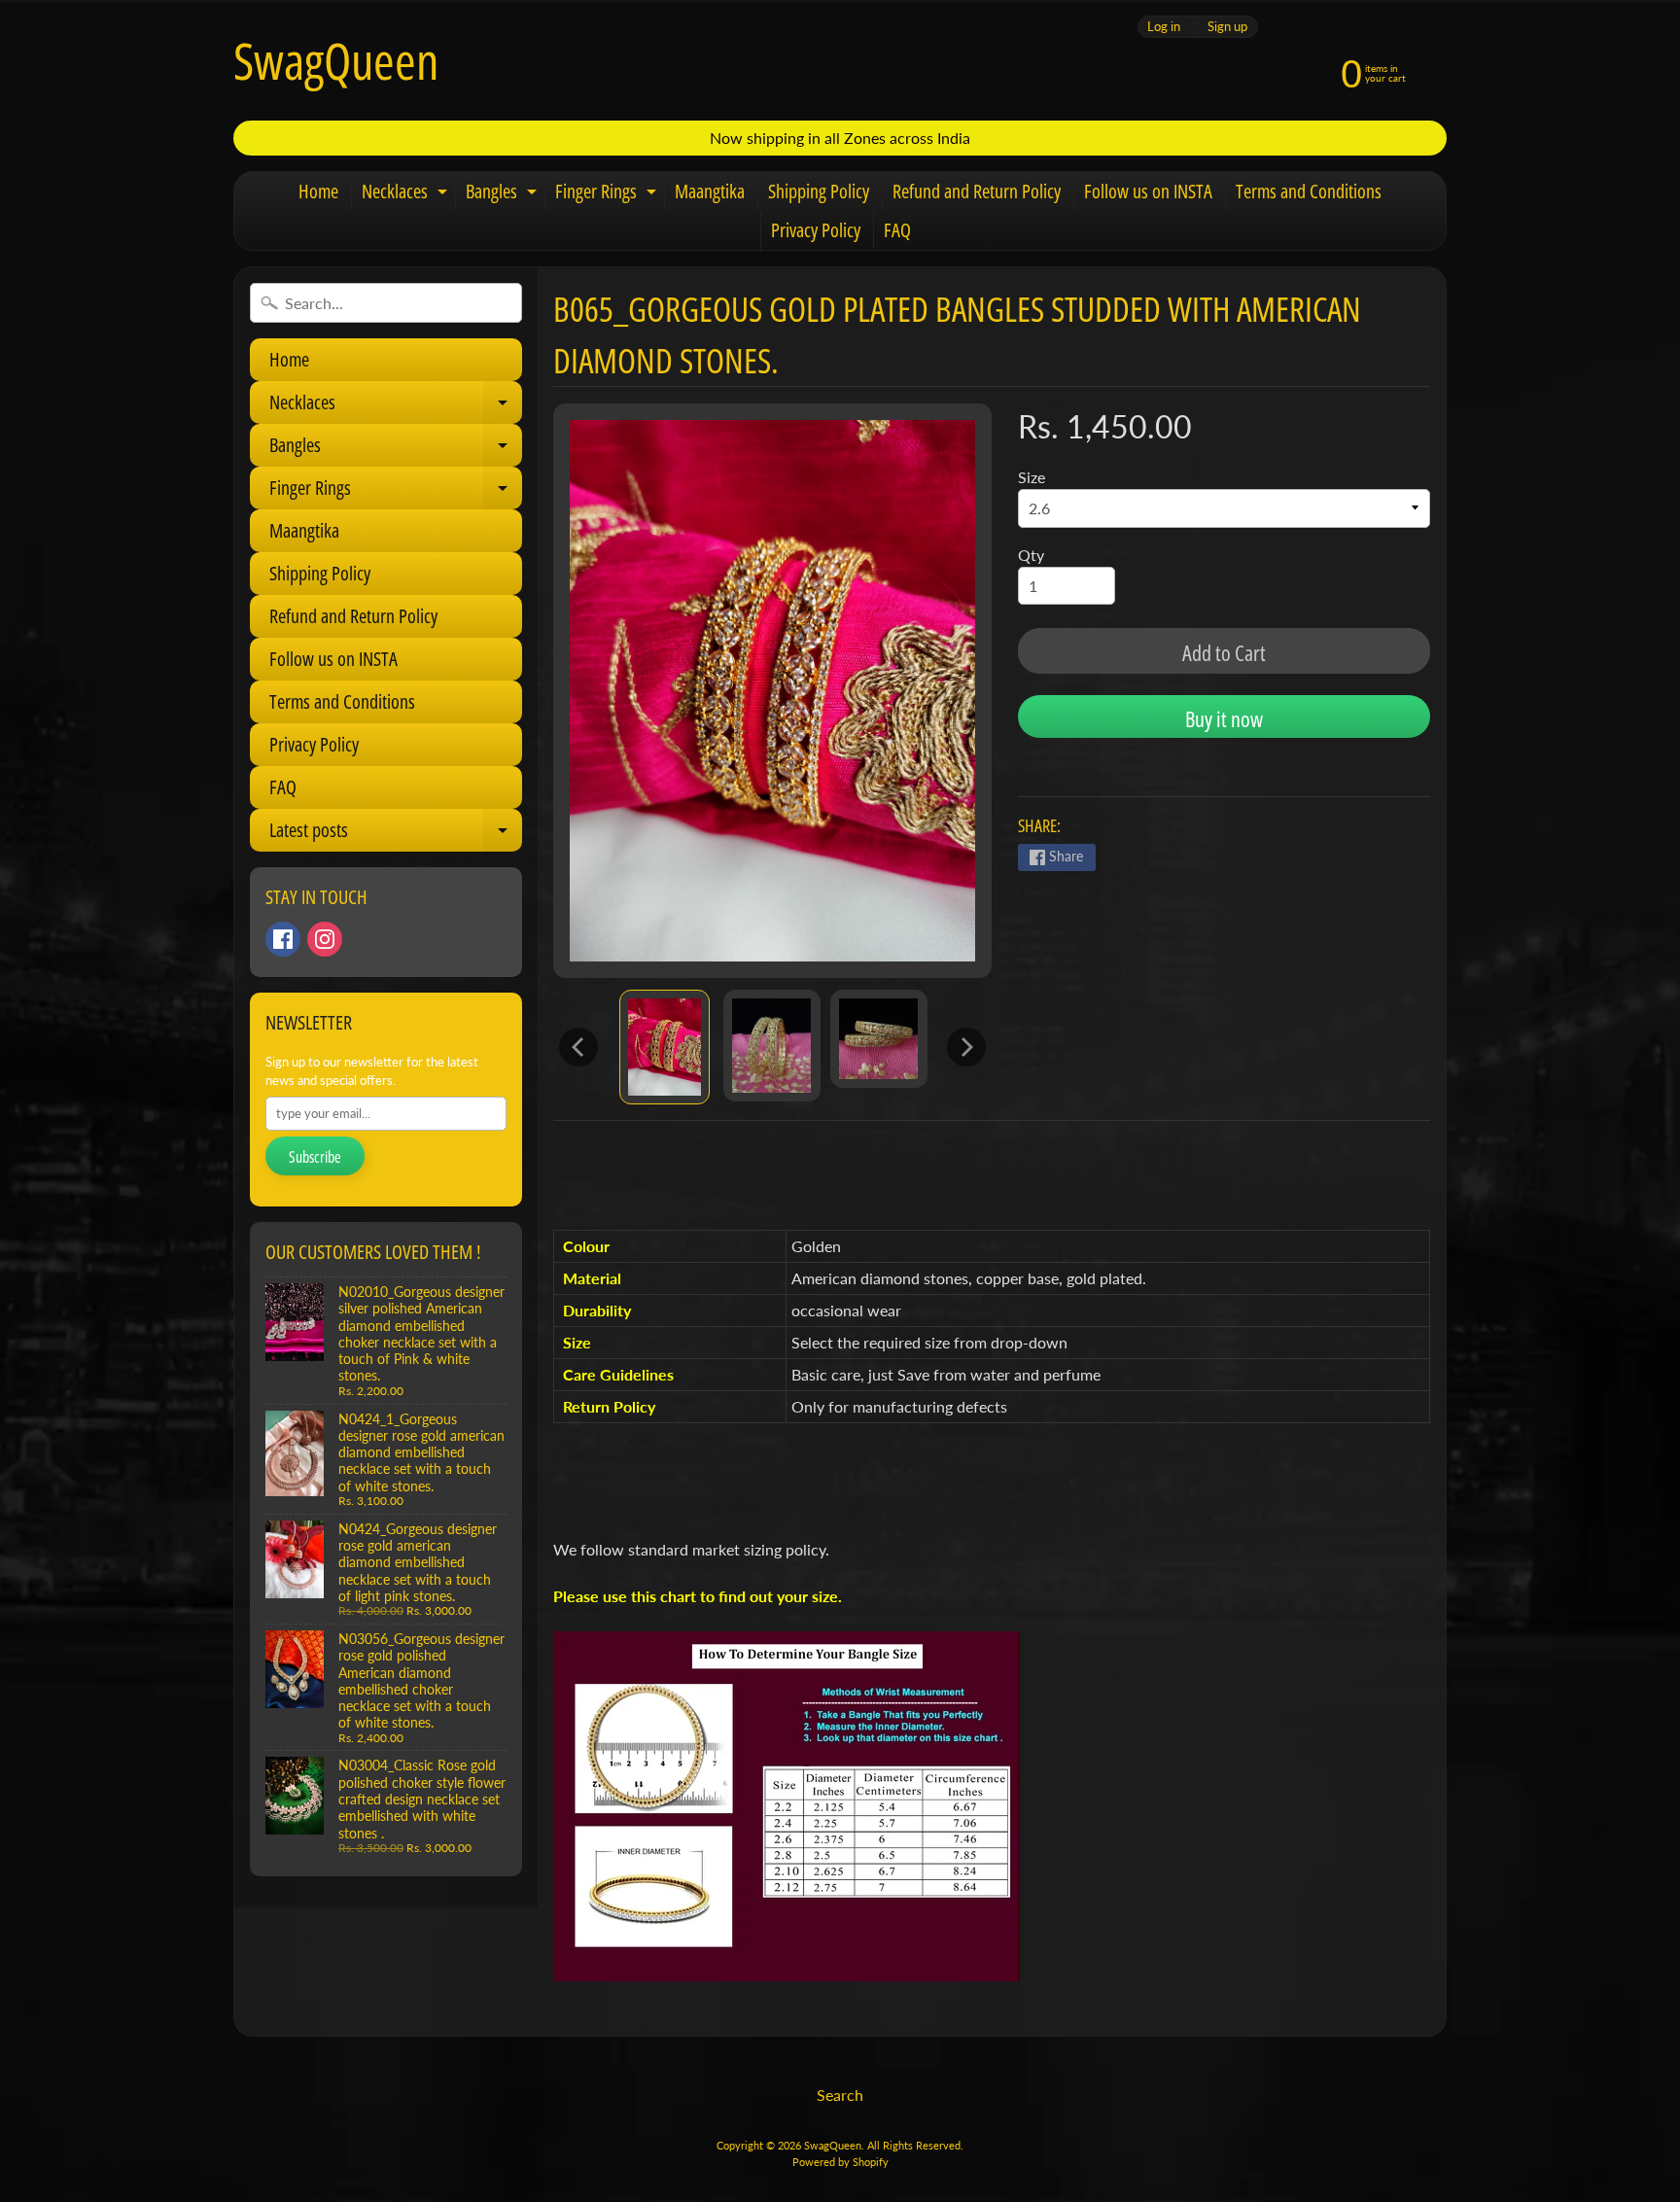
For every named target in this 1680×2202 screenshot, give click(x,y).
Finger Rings (608, 194)
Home (318, 191)
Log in (1164, 27)
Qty (1031, 555)
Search (840, 2095)
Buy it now (1224, 718)
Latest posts (396, 834)
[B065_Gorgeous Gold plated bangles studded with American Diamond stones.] (665, 1047)
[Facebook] (283, 939)
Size (1032, 477)
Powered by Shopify (840, 2162)
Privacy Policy (816, 230)
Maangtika (710, 191)
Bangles (504, 194)
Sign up (1227, 27)
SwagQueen (336, 60)
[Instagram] (325, 939)
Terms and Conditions (1309, 191)
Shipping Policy (819, 191)
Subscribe (315, 1157)
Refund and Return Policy (977, 191)
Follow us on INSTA (1148, 191)
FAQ (897, 230)
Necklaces (407, 194)
